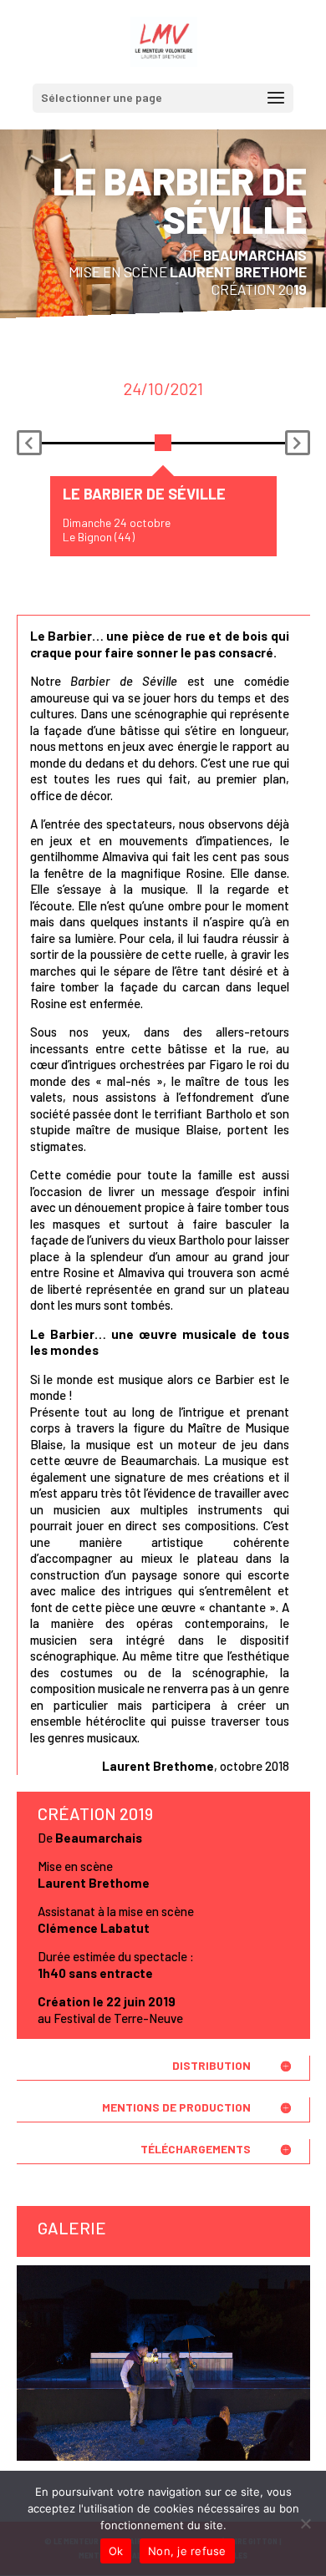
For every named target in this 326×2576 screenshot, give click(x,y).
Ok (116, 2551)
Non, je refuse (187, 2551)
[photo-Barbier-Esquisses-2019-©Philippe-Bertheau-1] (163, 2457)
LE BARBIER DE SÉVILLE (144, 494)
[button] (29, 443)
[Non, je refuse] (305, 2523)
